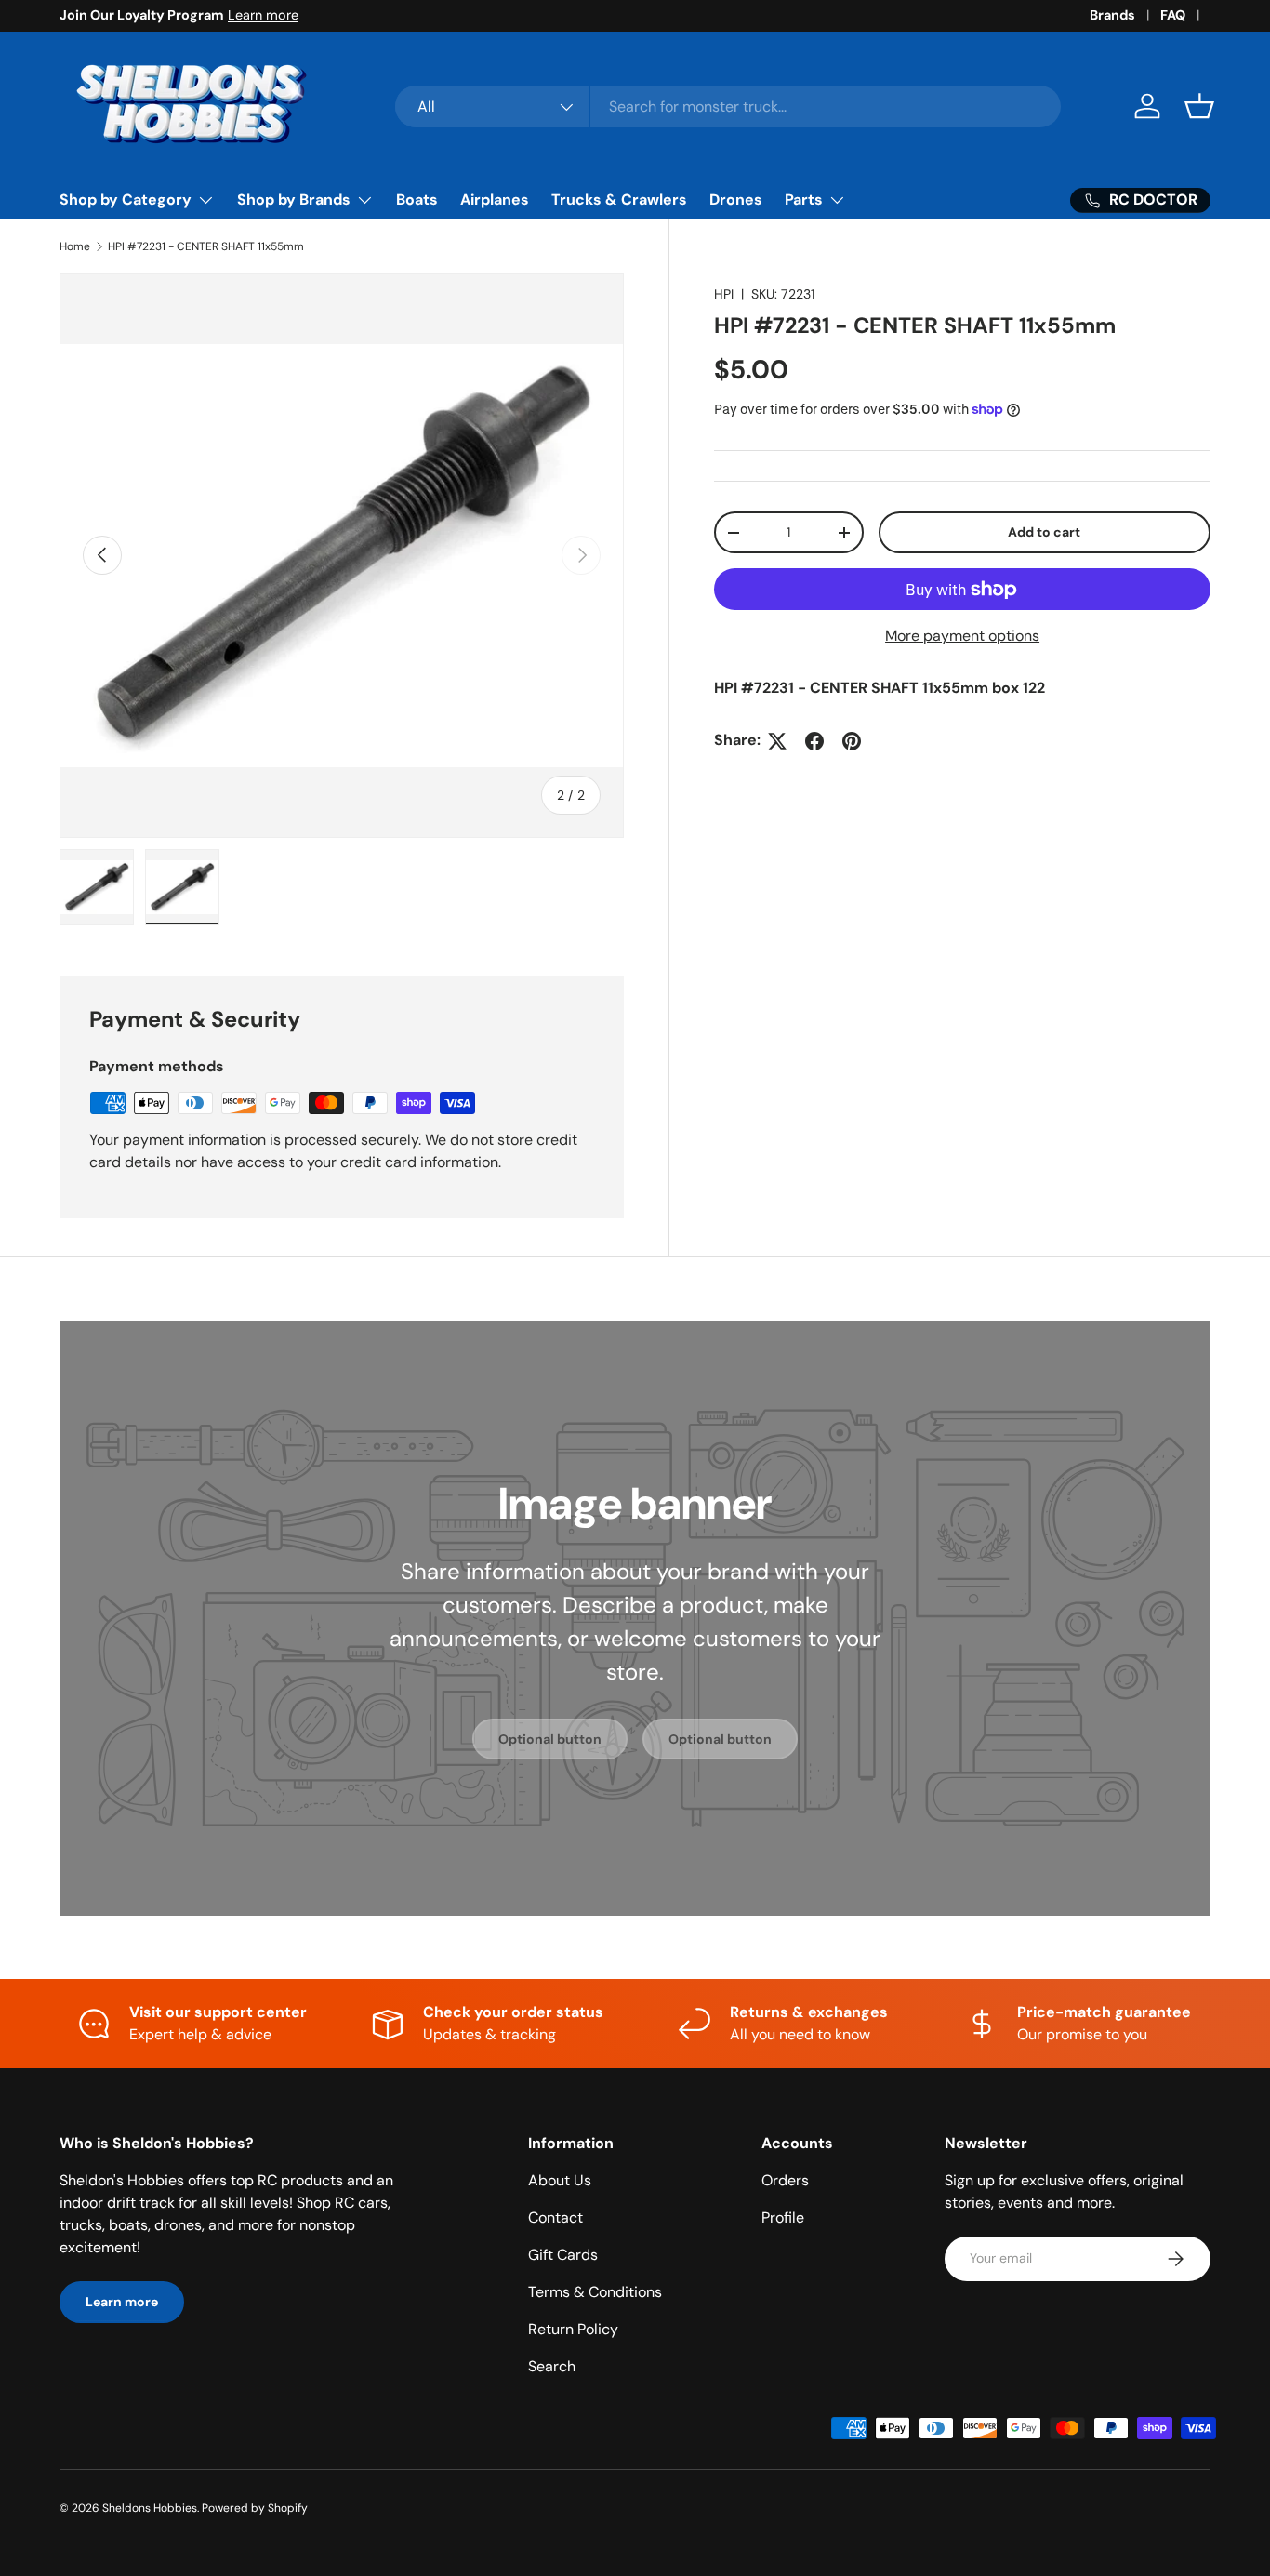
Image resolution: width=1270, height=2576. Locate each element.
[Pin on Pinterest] (852, 741)
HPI (724, 294)
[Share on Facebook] (814, 741)
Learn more (263, 15)
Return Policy (573, 2329)
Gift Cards (563, 2255)
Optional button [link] (550, 1738)
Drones (736, 199)
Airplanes (495, 199)
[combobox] (728, 106)
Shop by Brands (294, 199)
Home (75, 246)
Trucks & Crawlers (619, 199)
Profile (783, 2217)
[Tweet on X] (777, 741)
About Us (560, 2180)
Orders (785, 2180)
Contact (556, 2217)
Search (552, 2366)
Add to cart (1044, 533)
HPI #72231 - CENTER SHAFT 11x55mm (206, 246)
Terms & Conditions (595, 2292)
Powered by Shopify (255, 2508)
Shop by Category (126, 199)
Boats (417, 199)
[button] (1199, 106)
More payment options (962, 637)
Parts (804, 199)
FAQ (1173, 15)
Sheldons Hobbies (150, 2508)
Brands (1112, 15)
